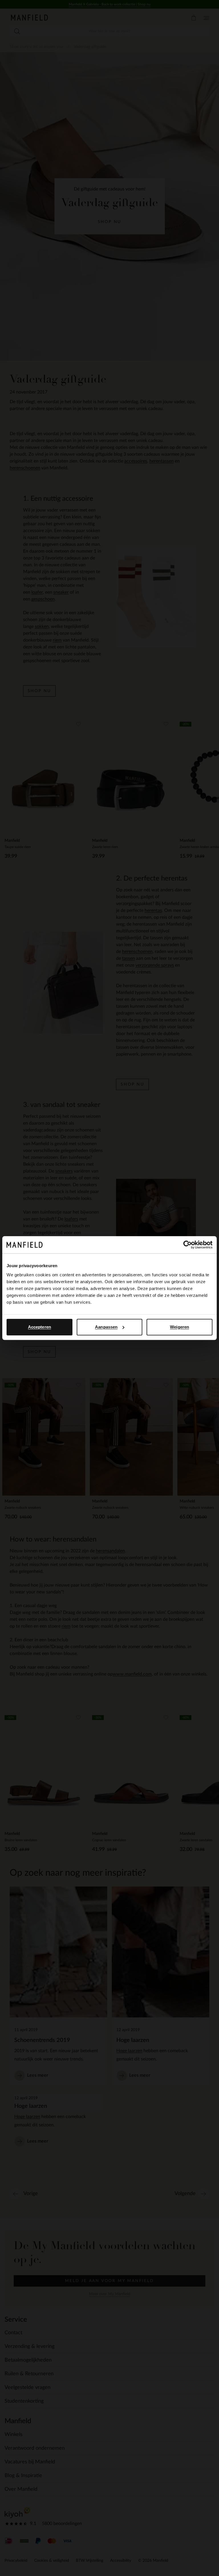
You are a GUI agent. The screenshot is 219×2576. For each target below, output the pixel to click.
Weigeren (180, 1327)
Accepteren (39, 1327)
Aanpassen (106, 1327)
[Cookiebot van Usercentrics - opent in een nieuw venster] (187, 1245)
